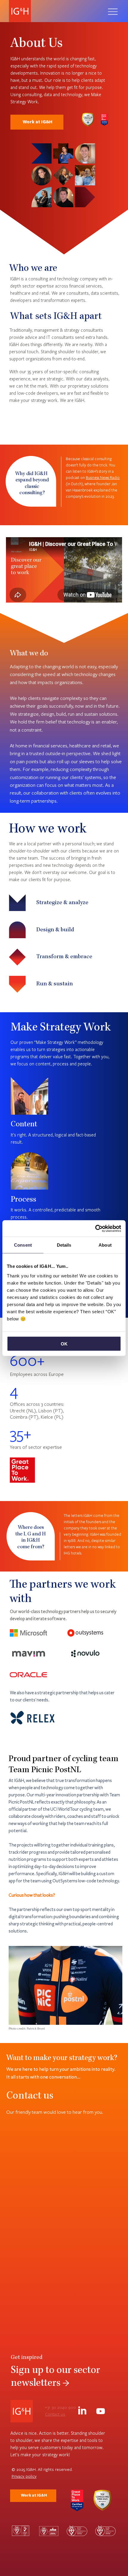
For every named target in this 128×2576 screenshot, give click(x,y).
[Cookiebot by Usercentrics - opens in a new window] (95, 1228)
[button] (32, 1895)
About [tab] (105, 1245)
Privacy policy (24, 2476)
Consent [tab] (23, 1245)
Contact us (55, 2414)
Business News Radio (103, 477)
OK (64, 1344)
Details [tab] (64, 1245)
